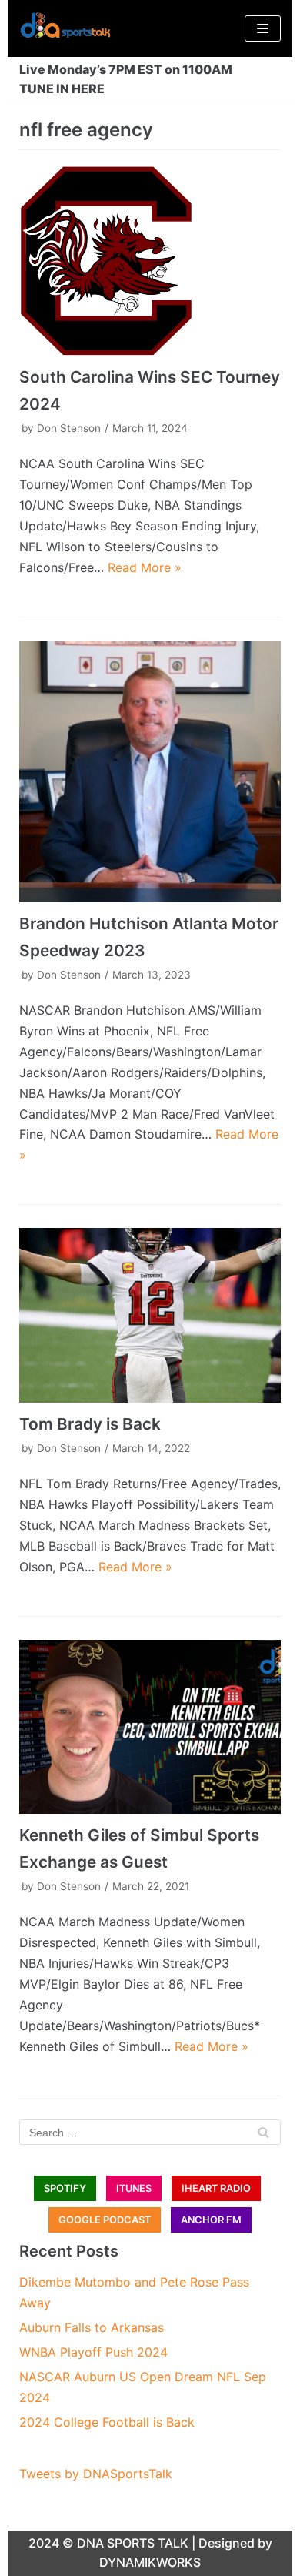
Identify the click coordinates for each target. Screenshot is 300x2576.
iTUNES (134, 2188)
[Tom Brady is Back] (150, 1315)
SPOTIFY (65, 2188)
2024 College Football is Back (107, 2422)
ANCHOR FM (211, 2220)
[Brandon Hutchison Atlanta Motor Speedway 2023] (150, 771)
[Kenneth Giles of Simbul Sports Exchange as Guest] (150, 1727)
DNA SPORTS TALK (133, 2543)
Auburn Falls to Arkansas (92, 2327)
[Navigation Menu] (263, 28)
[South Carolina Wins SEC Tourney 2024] (150, 261)
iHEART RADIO (216, 2188)
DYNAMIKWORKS (150, 2562)
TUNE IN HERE (62, 89)
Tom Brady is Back (90, 1424)
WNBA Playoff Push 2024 (93, 2352)
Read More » (145, 567)
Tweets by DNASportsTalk (96, 2474)
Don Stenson (69, 428)
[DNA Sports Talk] (65, 28)
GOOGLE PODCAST (105, 2220)
